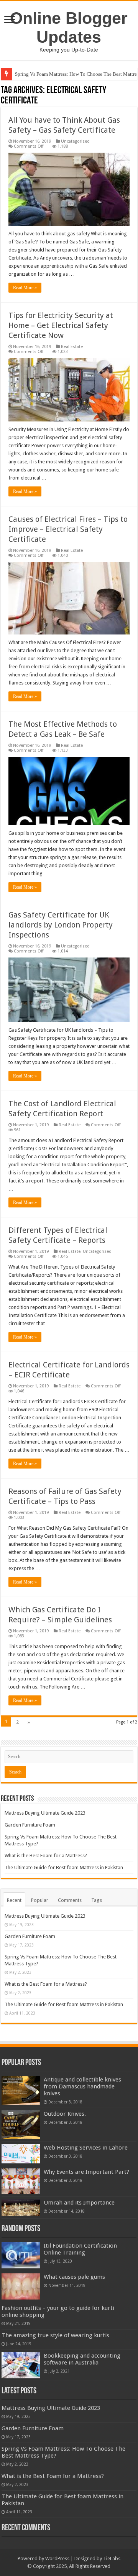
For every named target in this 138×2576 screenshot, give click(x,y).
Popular (40, 1900)
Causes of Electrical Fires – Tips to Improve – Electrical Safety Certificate (68, 529)
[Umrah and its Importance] (21, 2208)
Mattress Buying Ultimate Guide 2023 (45, 1813)
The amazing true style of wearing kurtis (55, 2335)
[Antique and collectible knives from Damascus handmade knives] (21, 2091)
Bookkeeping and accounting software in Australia (82, 2359)
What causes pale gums (74, 2277)
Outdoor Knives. (65, 2114)
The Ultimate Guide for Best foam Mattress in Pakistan (64, 1867)
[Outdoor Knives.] (21, 2125)
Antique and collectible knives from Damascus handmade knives (82, 2086)
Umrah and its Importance (79, 2203)
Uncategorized (75, 141)
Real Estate (72, 347)
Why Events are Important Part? (86, 2172)
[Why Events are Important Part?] (21, 2181)
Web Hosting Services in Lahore (86, 2148)
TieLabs (112, 2559)
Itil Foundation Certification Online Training (80, 2249)
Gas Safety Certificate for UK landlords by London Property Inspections (61, 925)
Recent (14, 1900)
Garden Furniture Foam (30, 1825)
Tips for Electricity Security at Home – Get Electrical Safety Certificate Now (61, 325)
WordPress (57, 2559)
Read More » (25, 288)
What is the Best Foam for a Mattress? (46, 1856)
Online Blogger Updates (69, 27)
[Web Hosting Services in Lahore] (21, 2154)
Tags (97, 1900)
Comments (70, 1900)
